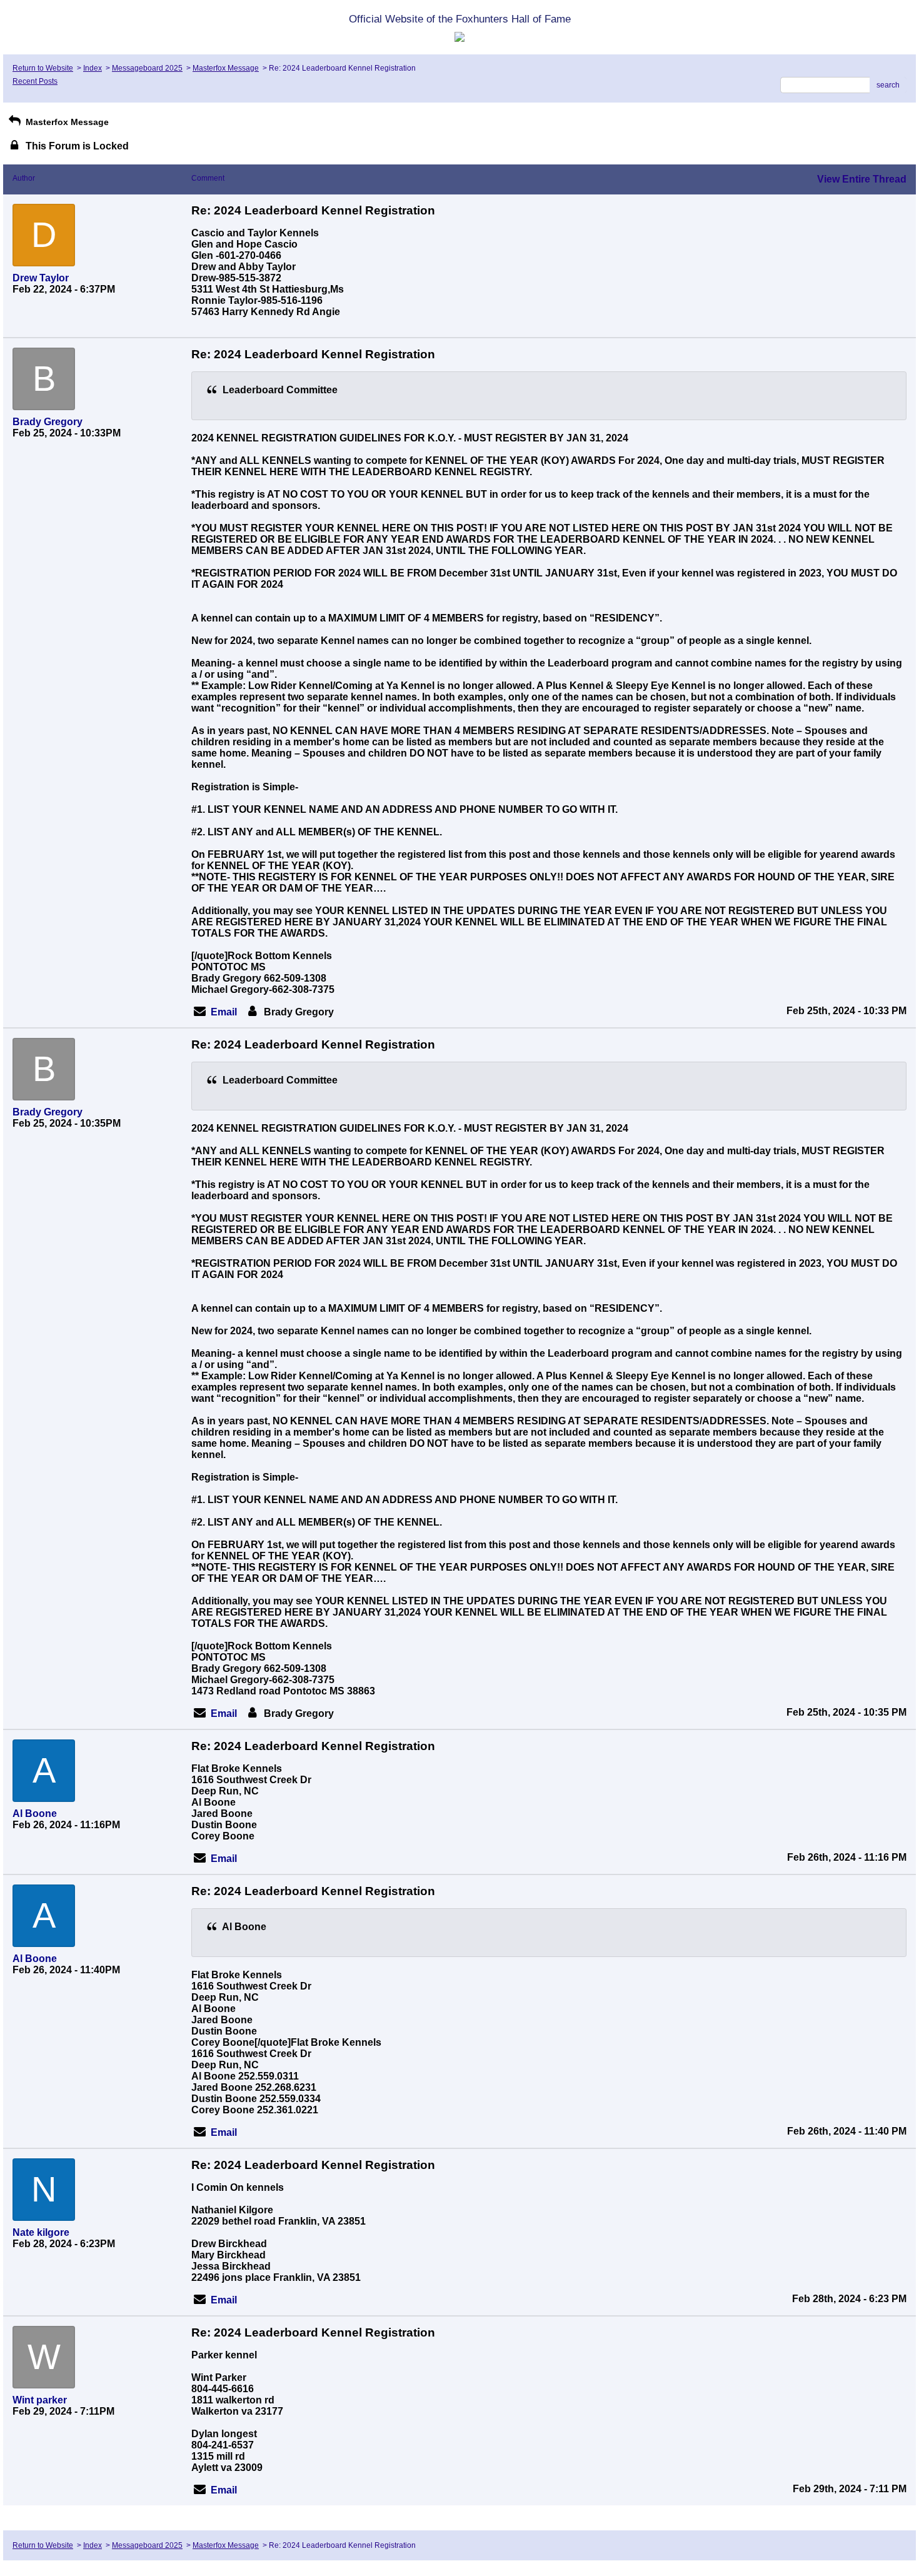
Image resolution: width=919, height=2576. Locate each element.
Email (224, 1012)
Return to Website (43, 68)
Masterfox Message (226, 68)
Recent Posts (35, 81)
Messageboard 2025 (147, 68)
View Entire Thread (862, 179)
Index (93, 68)
